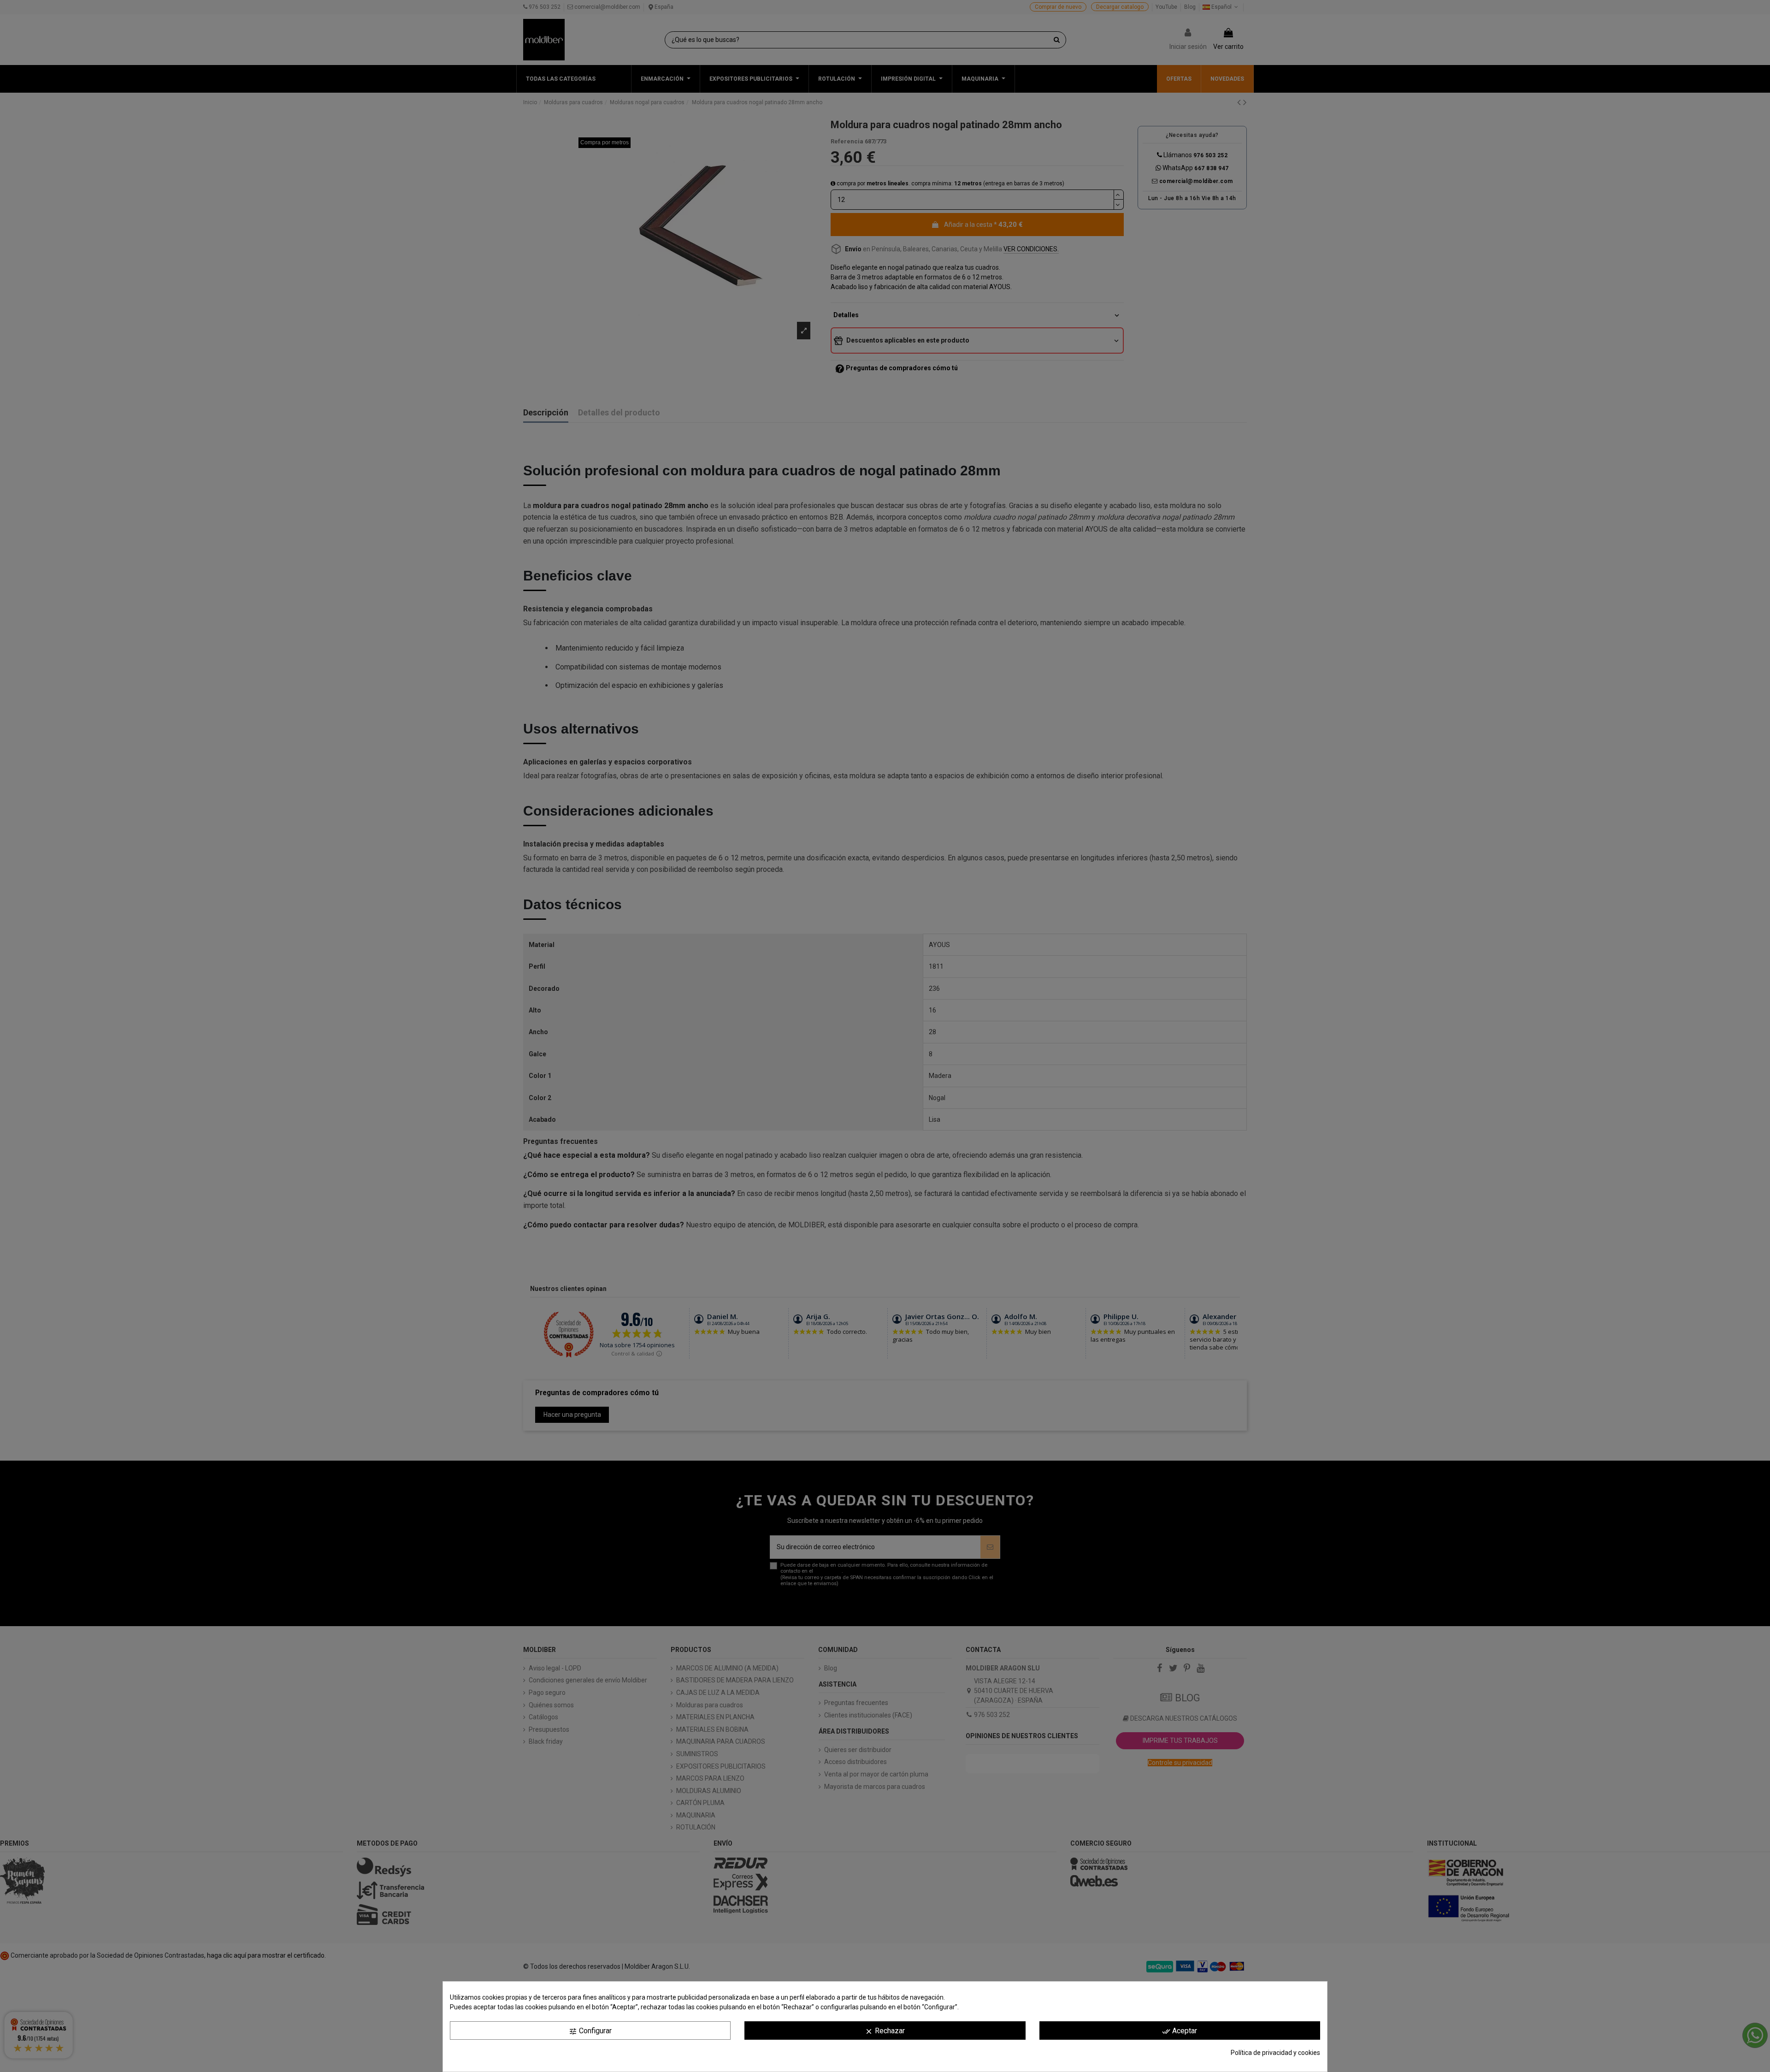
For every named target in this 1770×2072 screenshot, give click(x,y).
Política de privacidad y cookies (1275, 2053)
